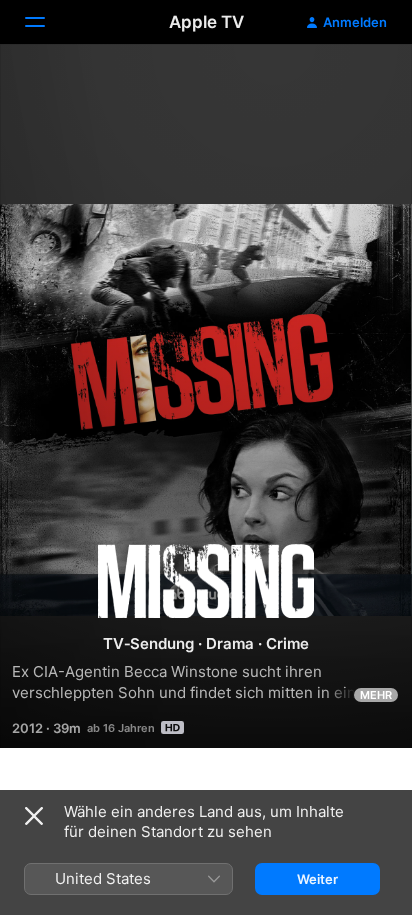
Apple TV (206, 22)
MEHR (376, 695)
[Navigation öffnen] (47, 22)
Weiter (317, 879)
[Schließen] (34, 816)
